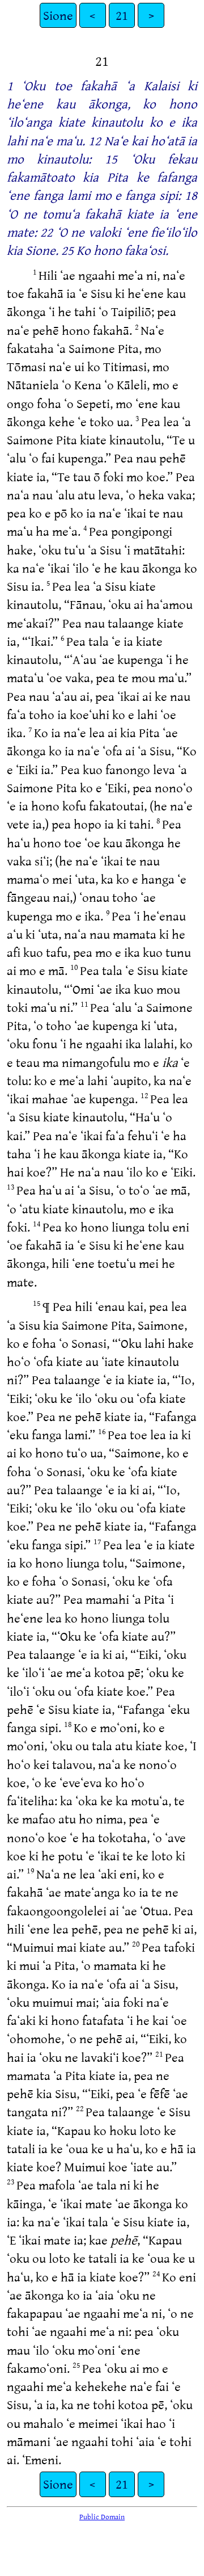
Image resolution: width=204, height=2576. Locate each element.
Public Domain (102, 2516)
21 (122, 15)
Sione (58, 15)
